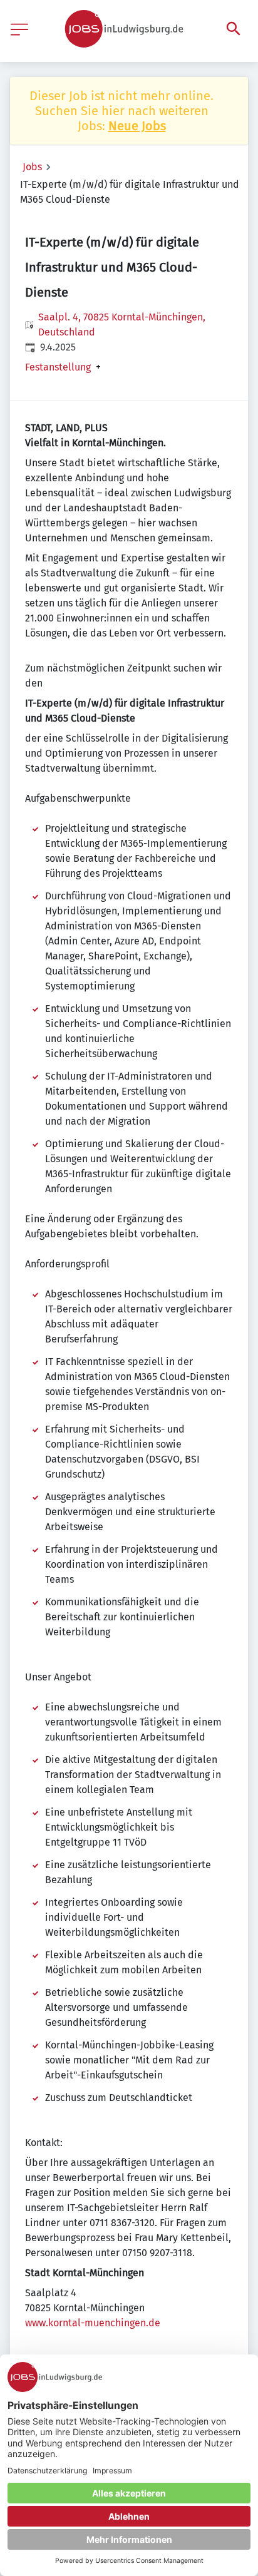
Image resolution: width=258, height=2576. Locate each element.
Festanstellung (58, 367)
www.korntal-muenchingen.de (93, 2323)
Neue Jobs (137, 126)
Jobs (32, 167)
